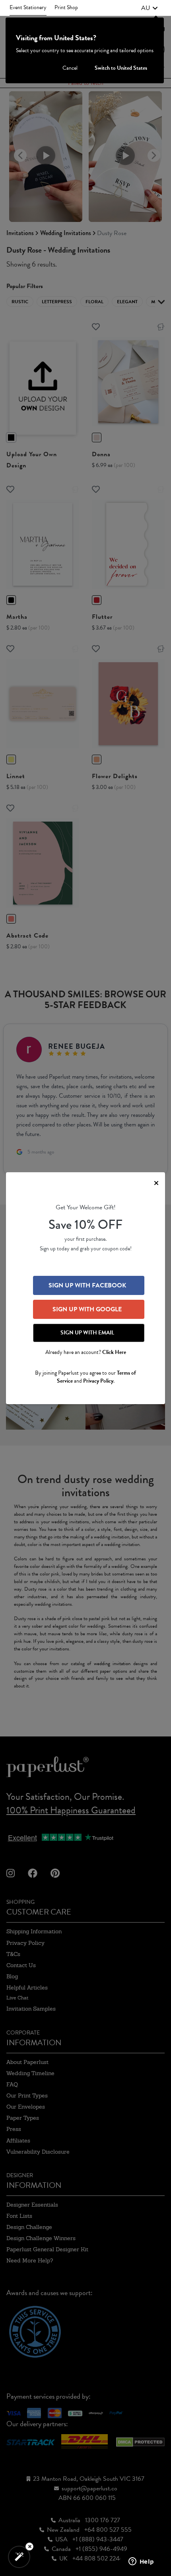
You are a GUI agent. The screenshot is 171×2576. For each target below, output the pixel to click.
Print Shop (66, 7)
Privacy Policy (98, 1381)
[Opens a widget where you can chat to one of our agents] (141, 2562)
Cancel (70, 68)
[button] (150, 8)
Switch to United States (121, 68)
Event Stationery (28, 7)
